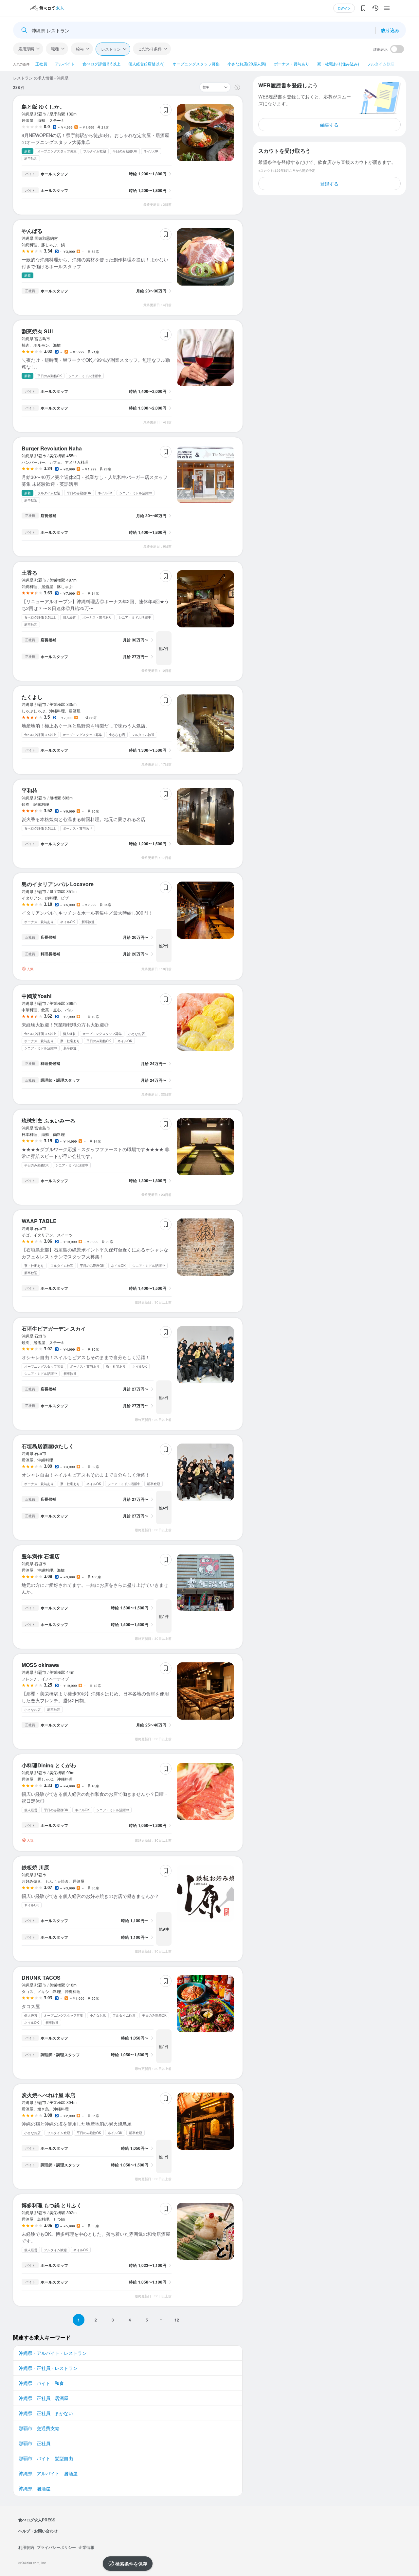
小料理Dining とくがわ (49, 1765)
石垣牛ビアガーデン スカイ (54, 1329)
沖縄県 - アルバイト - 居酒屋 (48, 2473)
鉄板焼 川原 (35, 1867)
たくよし (32, 697)
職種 (55, 49)
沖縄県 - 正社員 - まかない (46, 2413)
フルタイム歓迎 (381, 64)
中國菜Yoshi (36, 996)
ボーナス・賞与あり (292, 64)
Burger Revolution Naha (52, 448)
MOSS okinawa (40, 1665)
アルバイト (65, 64)
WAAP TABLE (39, 1221)
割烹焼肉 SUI (37, 331)
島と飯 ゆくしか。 (43, 106)
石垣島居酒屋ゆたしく (48, 1446)
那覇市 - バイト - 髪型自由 (46, 2458)
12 (177, 2320)
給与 (80, 49)
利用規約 (26, 2547)
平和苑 (29, 790)
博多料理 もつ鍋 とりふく (52, 2205)
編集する (329, 125)
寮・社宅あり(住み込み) (338, 64)
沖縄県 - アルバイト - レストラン (53, 2353)
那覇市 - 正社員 (35, 2443)
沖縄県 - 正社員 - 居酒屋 (44, 2398)
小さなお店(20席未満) (247, 64)
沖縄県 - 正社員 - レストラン (48, 2368)
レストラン (111, 49)
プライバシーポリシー (56, 2547)
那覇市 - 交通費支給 (39, 2428)
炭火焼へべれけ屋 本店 (48, 2095)
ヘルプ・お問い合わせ (38, 2531)
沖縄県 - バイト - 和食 (41, 2383)
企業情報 (86, 2547)
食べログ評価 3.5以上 (101, 64)
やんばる (32, 231)
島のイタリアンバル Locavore (58, 884)
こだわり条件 (150, 49)
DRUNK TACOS (41, 1978)
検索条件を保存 (131, 2564)
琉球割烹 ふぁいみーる (48, 1121)
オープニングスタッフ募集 (196, 64)
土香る (29, 573)
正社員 (41, 64)
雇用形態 (26, 49)
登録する (329, 184)
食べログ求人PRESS (37, 2520)
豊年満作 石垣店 (41, 1556)
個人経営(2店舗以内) (146, 64)
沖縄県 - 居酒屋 (35, 2488)
